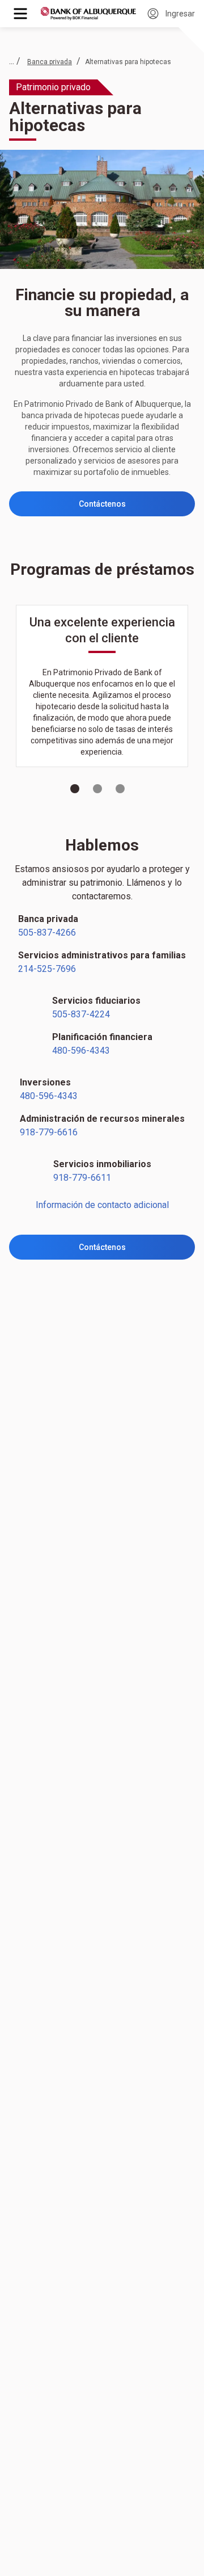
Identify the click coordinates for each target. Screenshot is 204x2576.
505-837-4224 (81, 1014)
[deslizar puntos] (75, 789)
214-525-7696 (47, 969)
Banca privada (50, 62)
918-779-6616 (49, 1132)
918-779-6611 (82, 1178)
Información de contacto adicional (102, 1205)
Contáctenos (102, 504)
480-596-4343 (81, 1051)
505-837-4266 (47, 933)
